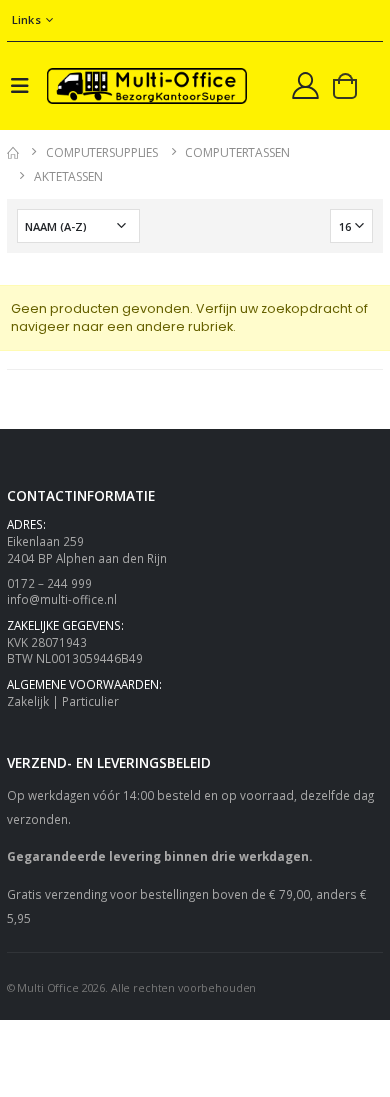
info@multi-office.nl (62, 599)
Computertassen (237, 152)
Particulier (90, 701)
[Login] (305, 85)
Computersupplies (102, 152)
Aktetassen (68, 176)
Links (26, 19)
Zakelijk (28, 701)
